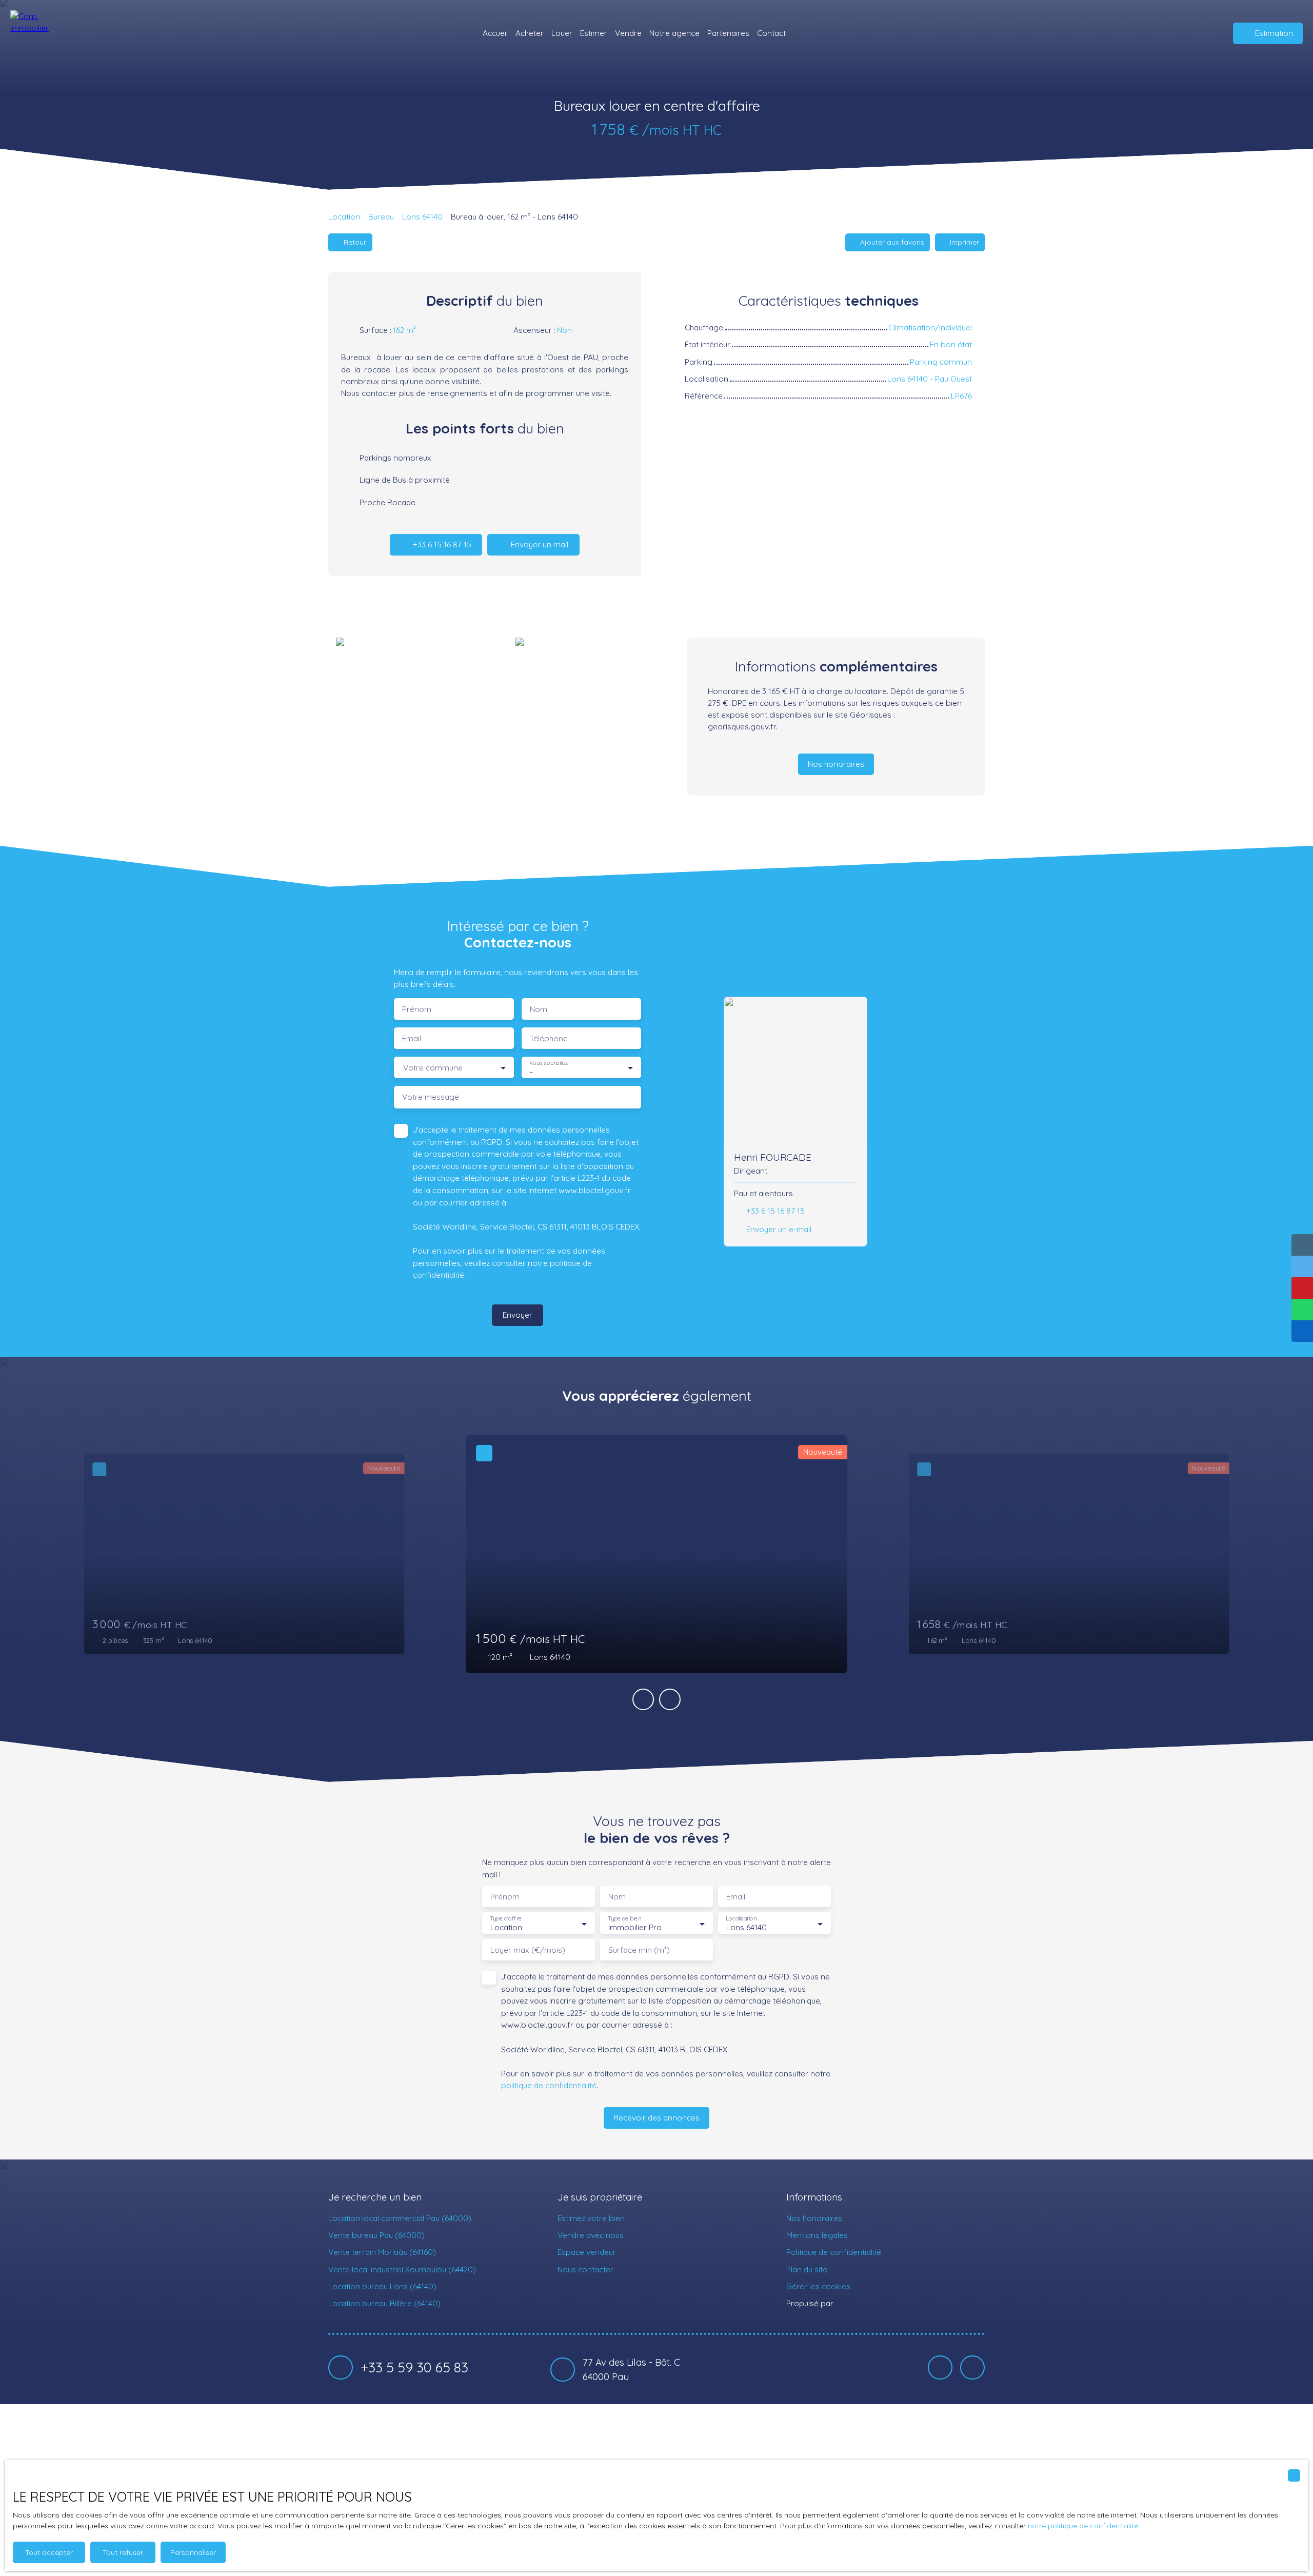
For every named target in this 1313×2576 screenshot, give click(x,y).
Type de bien (624, 1919)
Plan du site (807, 2269)
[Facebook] (940, 2368)
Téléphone (549, 1038)
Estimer (594, 33)
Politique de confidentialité (834, 2252)
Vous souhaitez (549, 1063)
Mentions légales (817, 2235)
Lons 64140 (422, 216)
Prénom (417, 1009)
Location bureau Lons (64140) (382, 2286)
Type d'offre (506, 1919)
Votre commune (433, 1068)
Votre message (431, 1097)
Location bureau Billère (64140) (384, 2303)
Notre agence (674, 33)
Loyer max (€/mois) (528, 1950)
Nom (539, 1009)
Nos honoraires (814, 2218)
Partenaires (728, 33)
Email (412, 1038)
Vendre (628, 33)
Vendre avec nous (591, 2235)
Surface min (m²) (639, 1950)
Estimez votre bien (591, 2218)
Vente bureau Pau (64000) (376, 2235)
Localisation (741, 1919)
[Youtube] (972, 2368)
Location (344, 216)
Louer (562, 33)
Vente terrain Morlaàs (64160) (382, 2252)
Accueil (495, 33)
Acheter (530, 33)
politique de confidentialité (549, 2085)
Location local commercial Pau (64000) (400, 2218)
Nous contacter (585, 2269)
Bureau (381, 216)
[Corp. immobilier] (38, 33)
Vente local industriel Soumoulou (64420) (402, 2269)
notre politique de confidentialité (1083, 2526)
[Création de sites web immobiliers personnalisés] (861, 2304)
